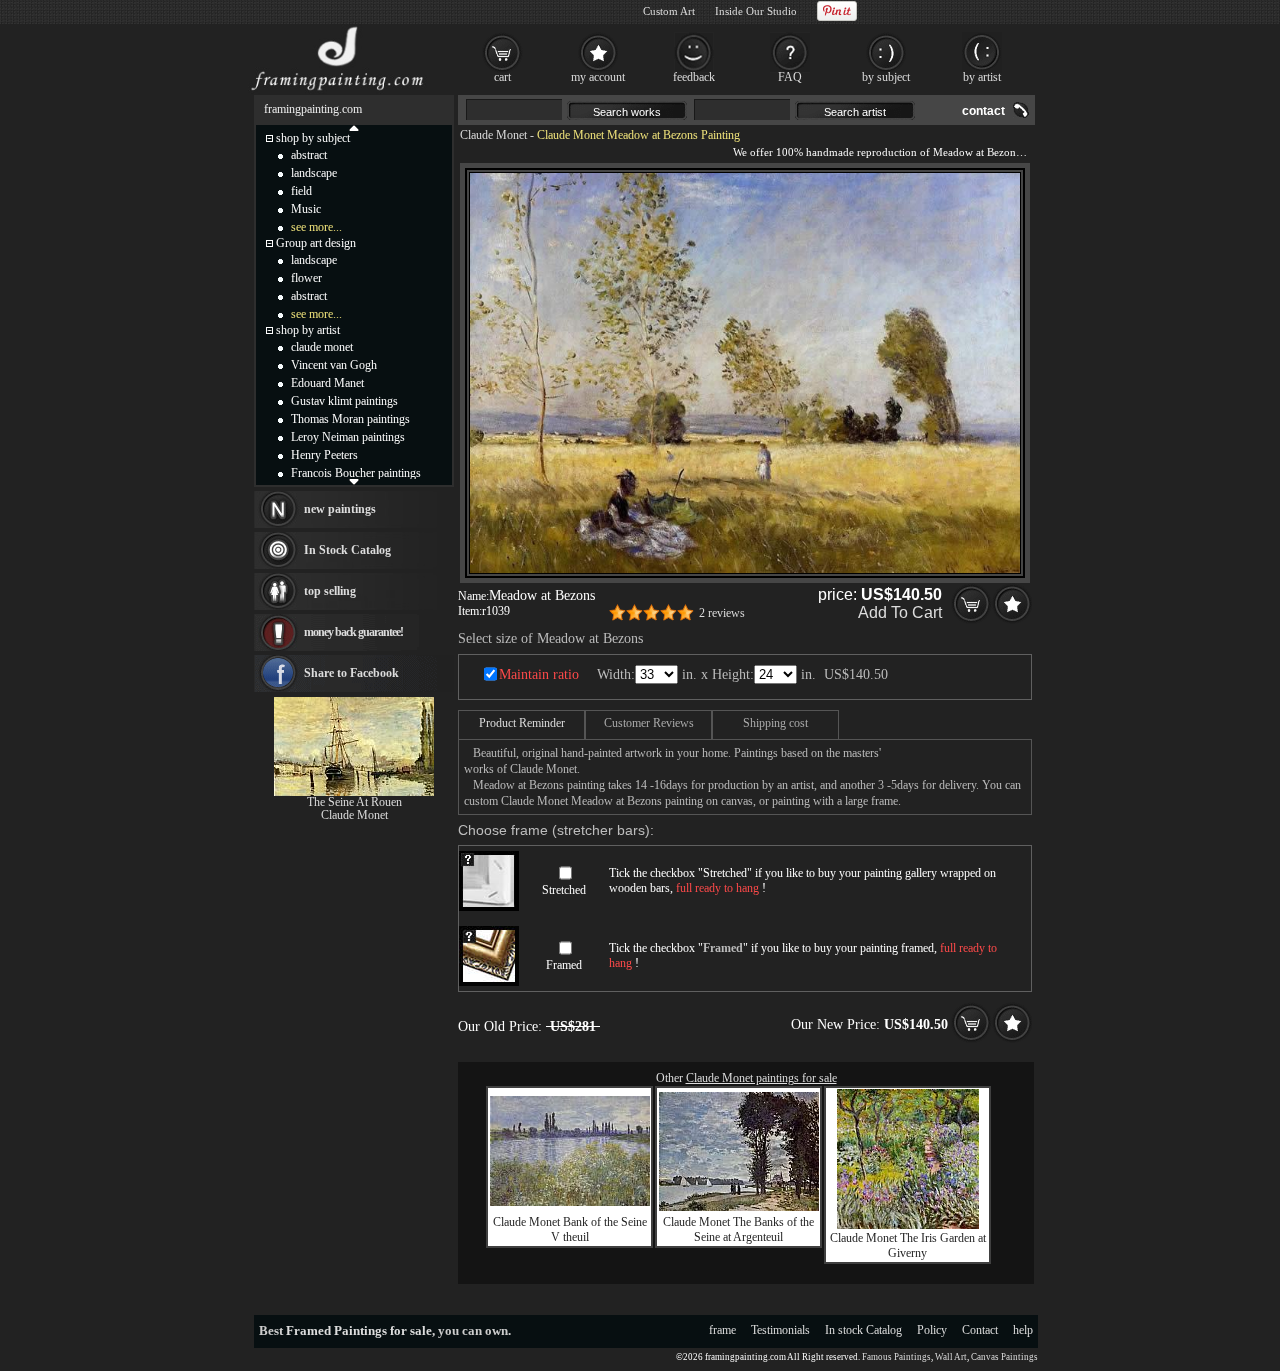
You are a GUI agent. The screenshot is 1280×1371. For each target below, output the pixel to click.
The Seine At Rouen (354, 802)
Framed (564, 965)
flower (306, 278)
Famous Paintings (896, 1357)
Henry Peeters (324, 455)
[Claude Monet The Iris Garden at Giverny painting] (908, 1225)
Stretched (564, 890)
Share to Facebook (351, 673)
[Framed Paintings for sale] (337, 90)
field (301, 191)
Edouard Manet (327, 383)
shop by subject (313, 138)
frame (722, 1330)
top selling (330, 591)
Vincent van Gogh (334, 365)
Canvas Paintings (1004, 1357)
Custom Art (669, 11)
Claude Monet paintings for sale (761, 1078)
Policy (932, 1330)
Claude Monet (493, 135)
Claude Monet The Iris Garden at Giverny (908, 1245)
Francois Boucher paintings (356, 473)
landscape (314, 173)
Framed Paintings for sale (359, 1330)
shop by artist (308, 330)
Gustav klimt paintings (344, 401)
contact (983, 111)
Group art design (316, 243)
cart (502, 77)
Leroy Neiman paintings (348, 437)
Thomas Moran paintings (350, 419)
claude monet (322, 347)
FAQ (790, 77)
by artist (982, 77)
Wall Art (951, 1357)
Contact (980, 1330)
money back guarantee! (353, 632)
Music (306, 209)
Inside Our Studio (756, 11)
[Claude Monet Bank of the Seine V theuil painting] (570, 1202)
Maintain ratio (539, 674)
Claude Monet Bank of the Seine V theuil (570, 1229)
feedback (694, 77)
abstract (309, 155)
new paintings (340, 509)
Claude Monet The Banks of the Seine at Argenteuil (738, 1229)
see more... (316, 227)
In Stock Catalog (347, 550)
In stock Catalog (863, 1330)
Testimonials (780, 1330)
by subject (886, 77)
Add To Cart (900, 612)
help (1023, 1330)
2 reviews (722, 613)
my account (598, 77)
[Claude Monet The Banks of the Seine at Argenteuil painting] (739, 1207)
